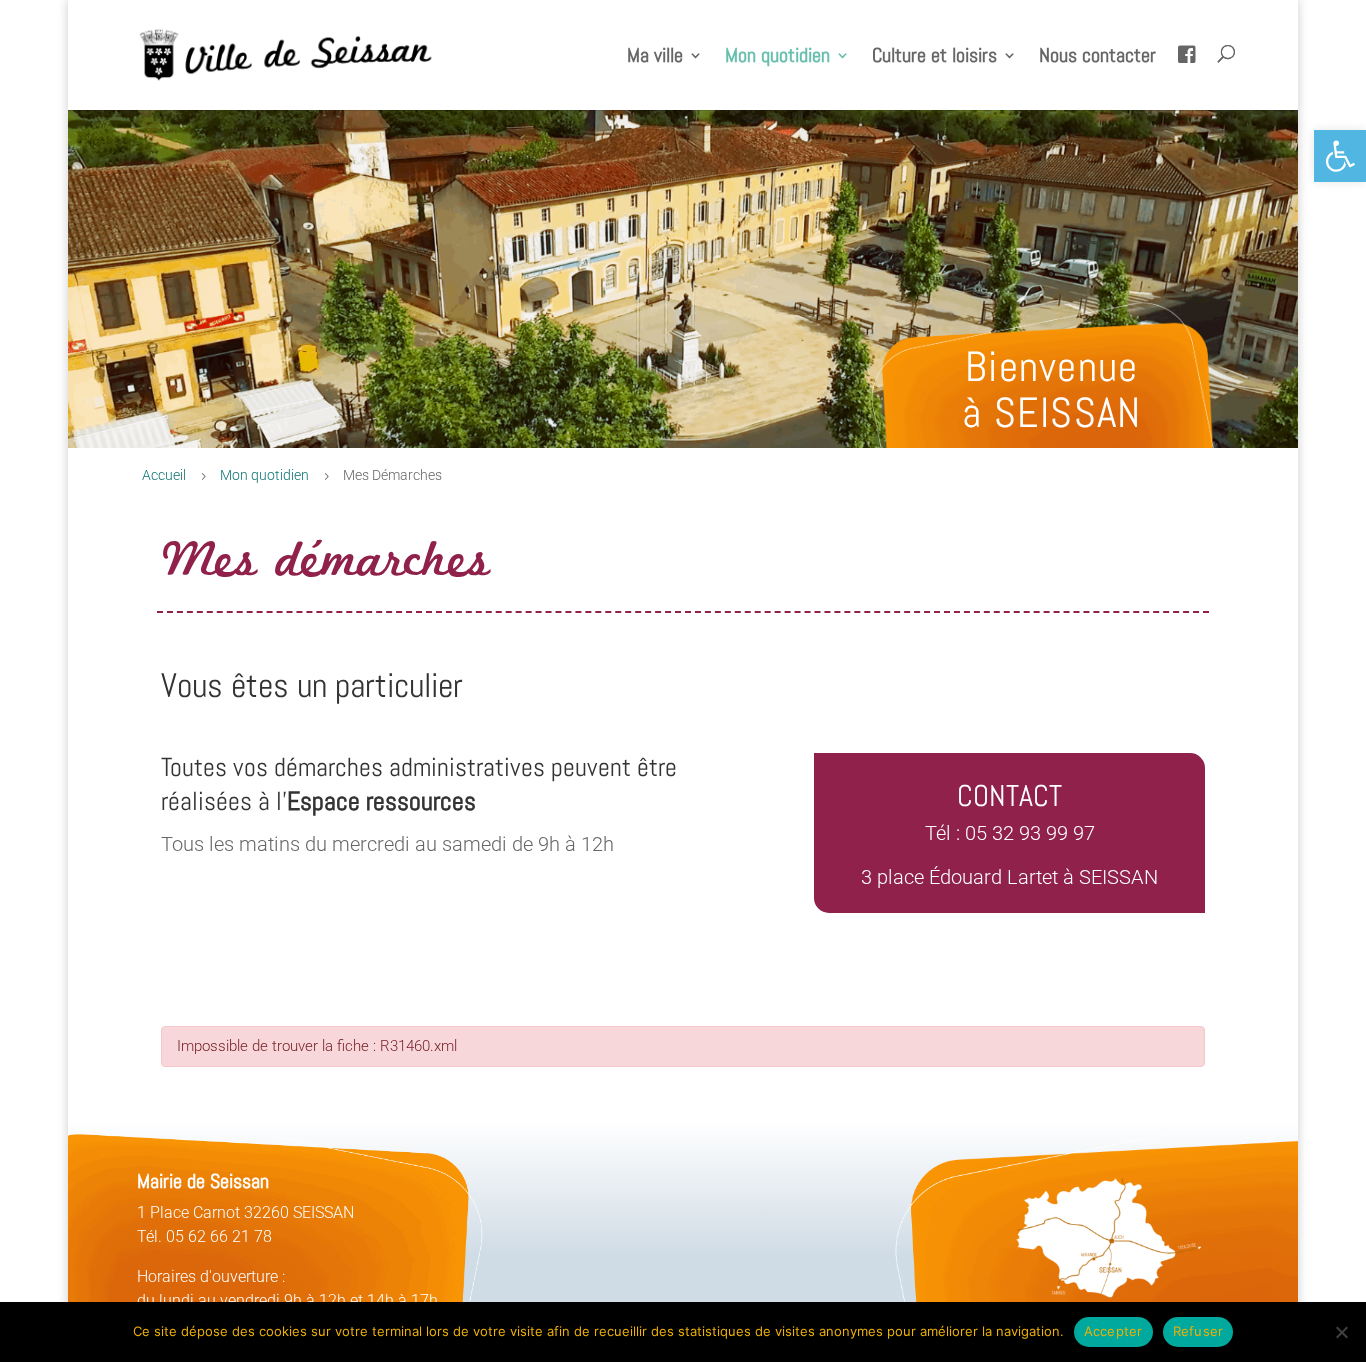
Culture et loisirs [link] (934, 58)
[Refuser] (1341, 1332)
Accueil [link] (164, 475)
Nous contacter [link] (1097, 58)
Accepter (1113, 1331)
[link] (1340, 156)
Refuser (1198, 1331)
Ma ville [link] (655, 58)
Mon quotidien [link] (777, 58)
